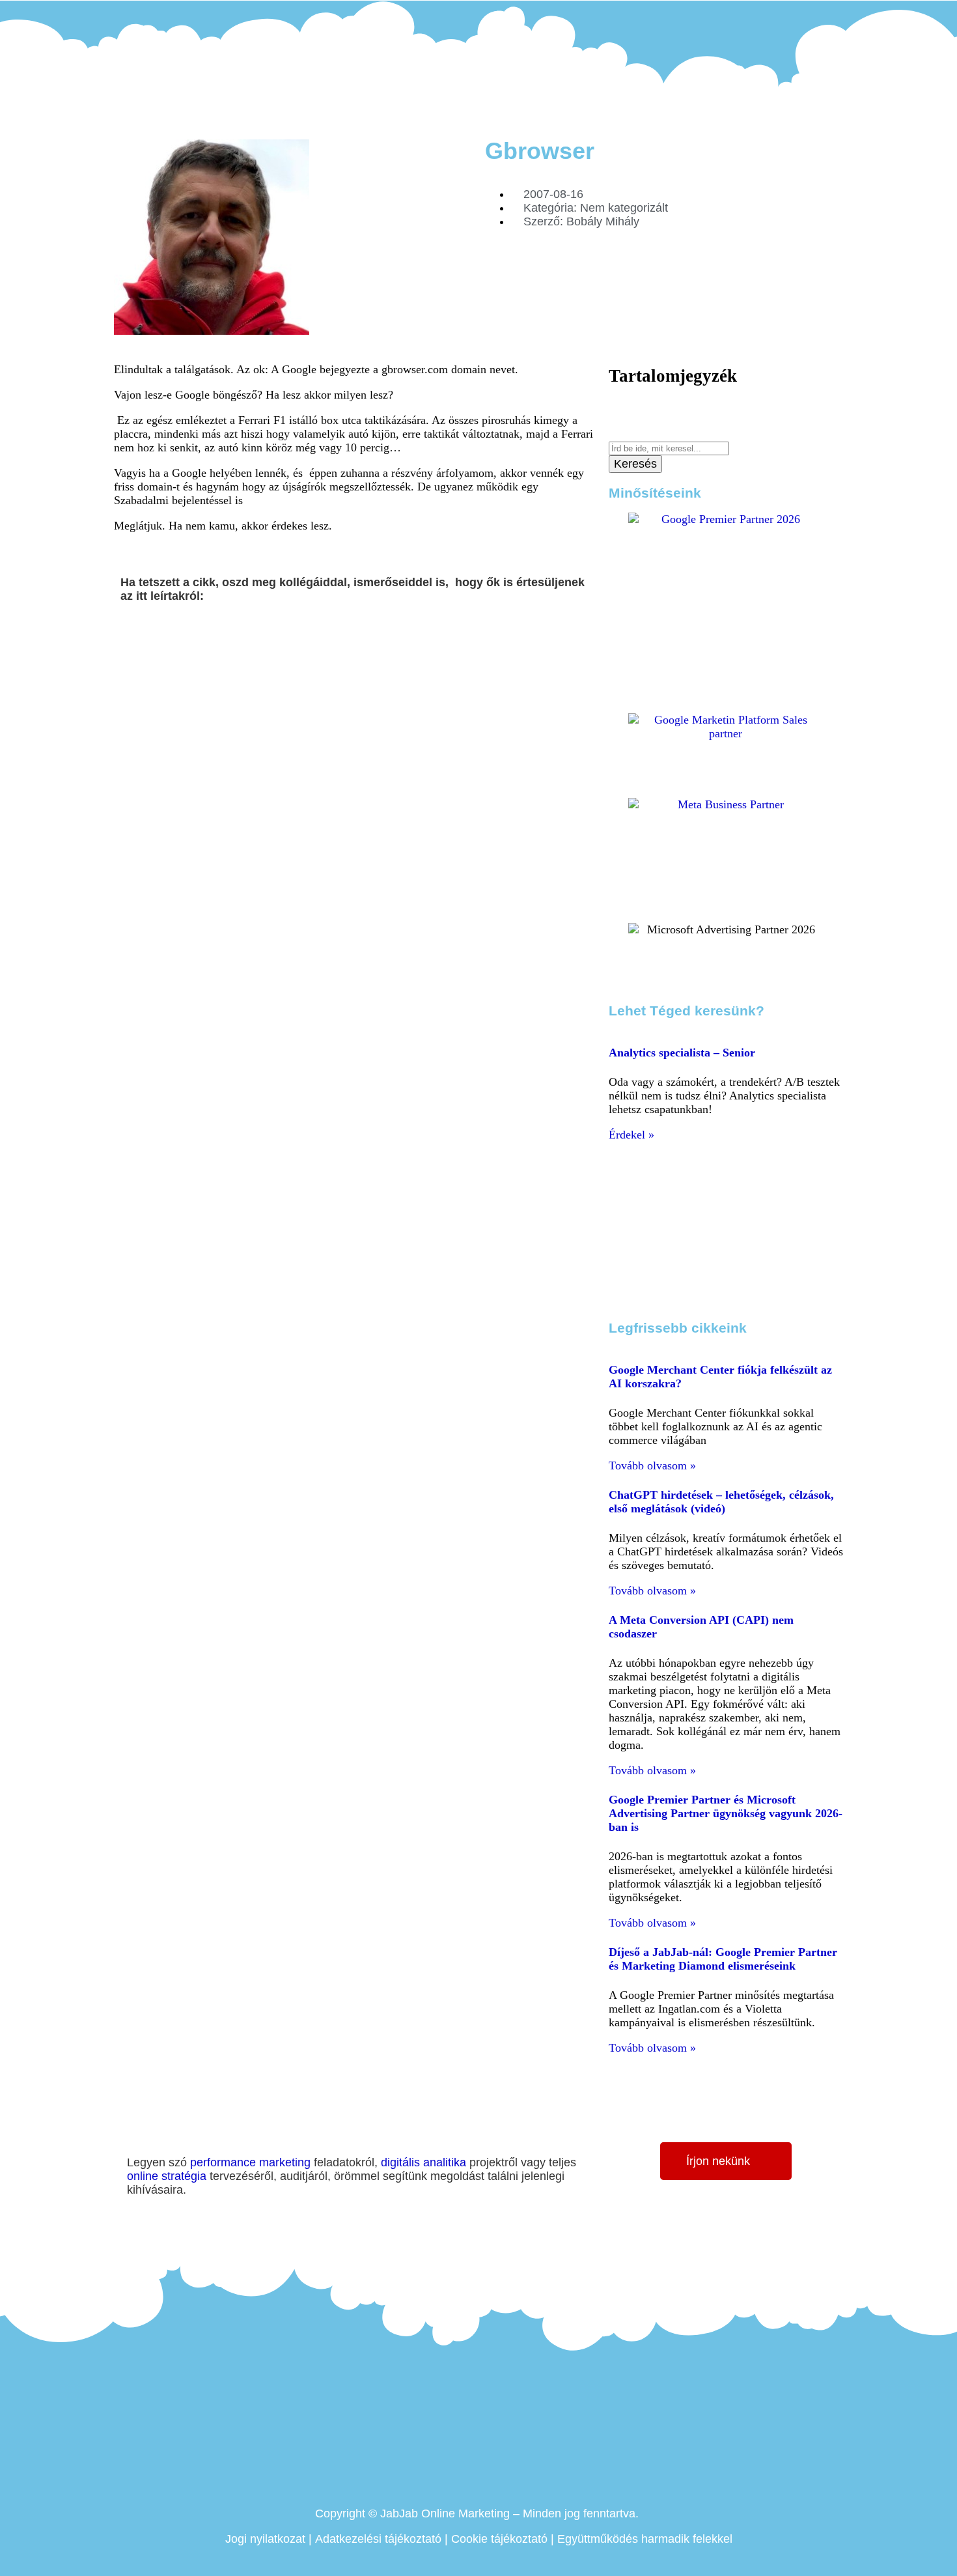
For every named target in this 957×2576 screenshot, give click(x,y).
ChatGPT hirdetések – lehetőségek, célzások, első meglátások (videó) (721, 1502)
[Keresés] (613, 434)
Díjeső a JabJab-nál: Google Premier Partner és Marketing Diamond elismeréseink (723, 1959)
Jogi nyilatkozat (265, 2539)
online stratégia (167, 2176)
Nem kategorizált (624, 208)
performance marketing (250, 2162)
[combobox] (669, 448)
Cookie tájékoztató (499, 2539)
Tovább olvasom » (652, 1465)
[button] (125, 635)
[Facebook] (782, 14)
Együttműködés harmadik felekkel (645, 2539)
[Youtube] (818, 14)
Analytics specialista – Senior (682, 1053)
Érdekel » (631, 1135)
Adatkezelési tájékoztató (378, 2539)
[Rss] (836, 14)
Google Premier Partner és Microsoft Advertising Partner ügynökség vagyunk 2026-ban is (726, 1813)
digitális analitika (423, 2162)
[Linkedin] (800, 14)
